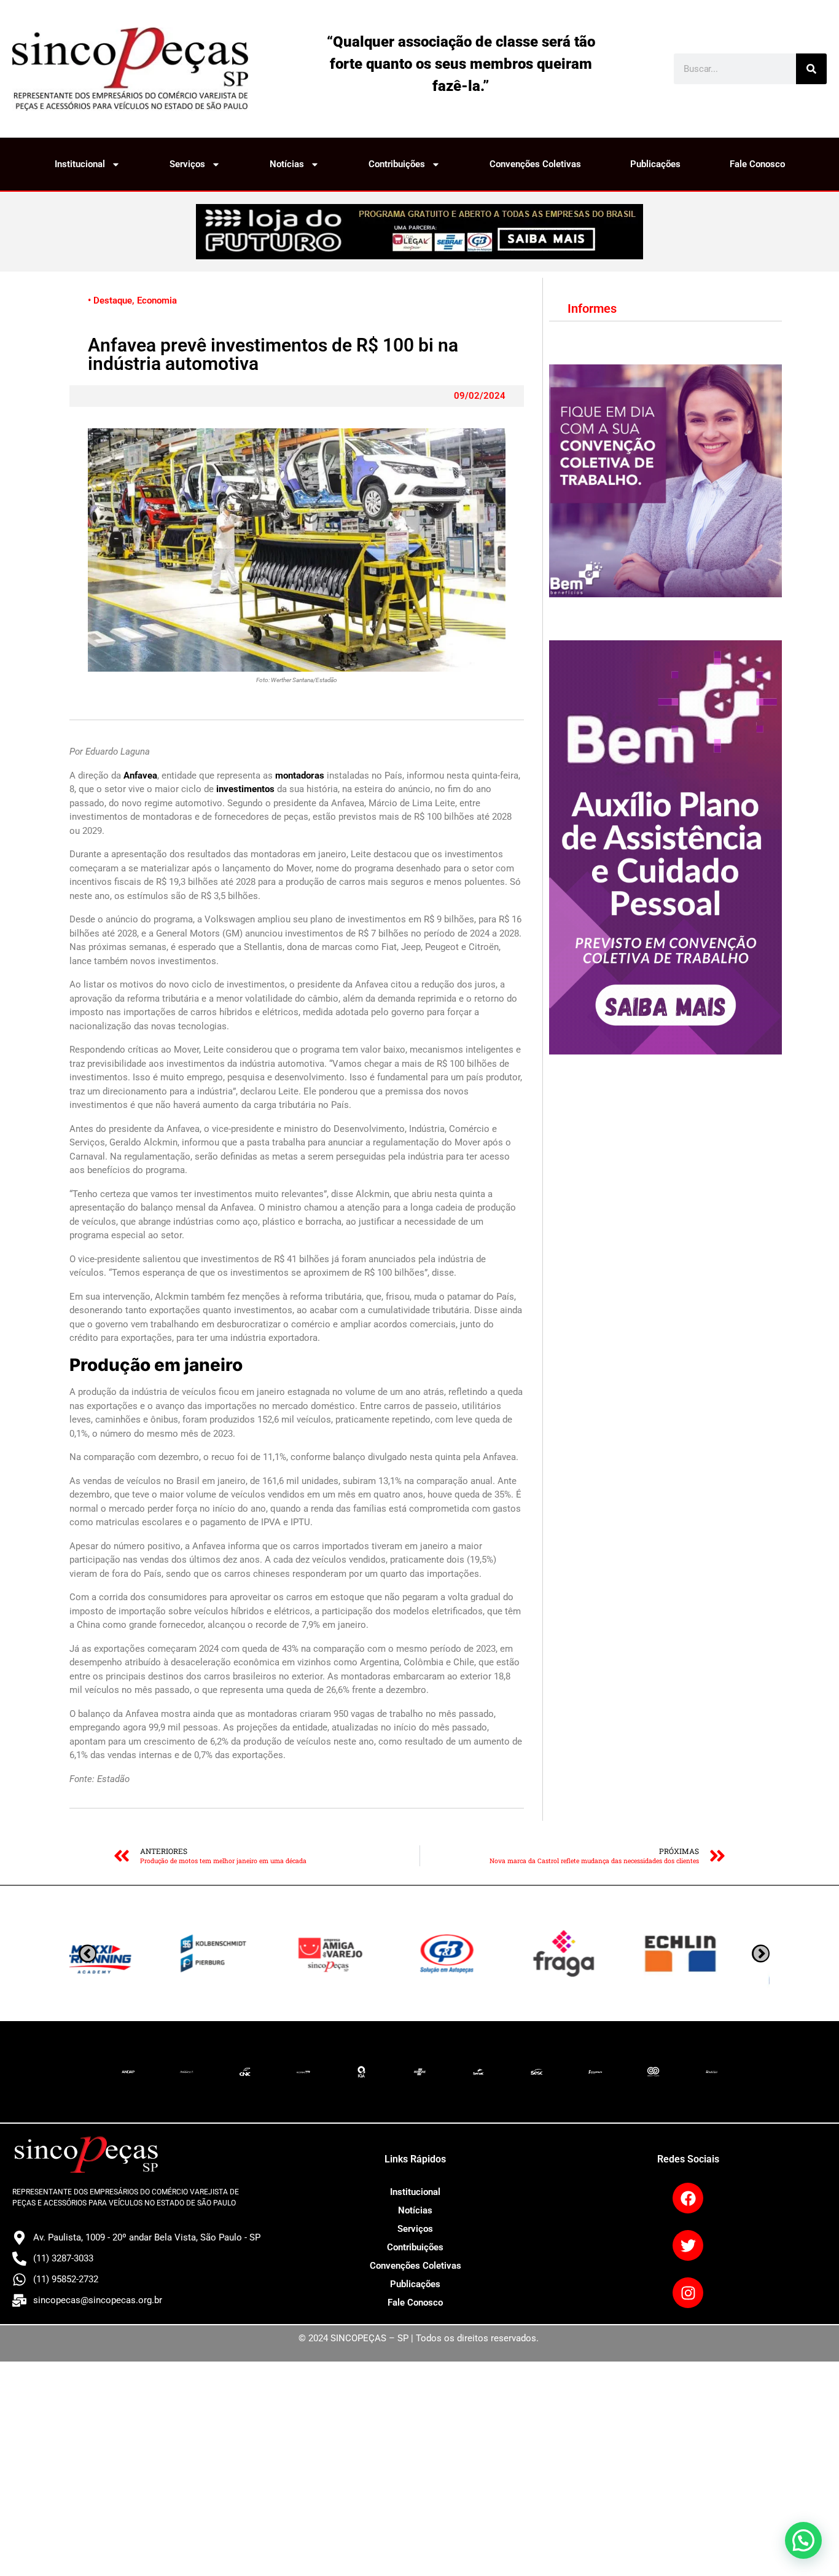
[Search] (811, 69)
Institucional (80, 164)
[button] (803, 2540)
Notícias (287, 164)
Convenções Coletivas (535, 164)
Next (88, 1954)
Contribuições (397, 164)
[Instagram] (688, 2293)
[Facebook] (688, 2198)
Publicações (655, 164)
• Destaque (110, 300)
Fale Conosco (757, 164)
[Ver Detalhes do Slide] (419, 232)
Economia (157, 300)
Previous (761, 1954)
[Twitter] (688, 2245)
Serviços (187, 164)
